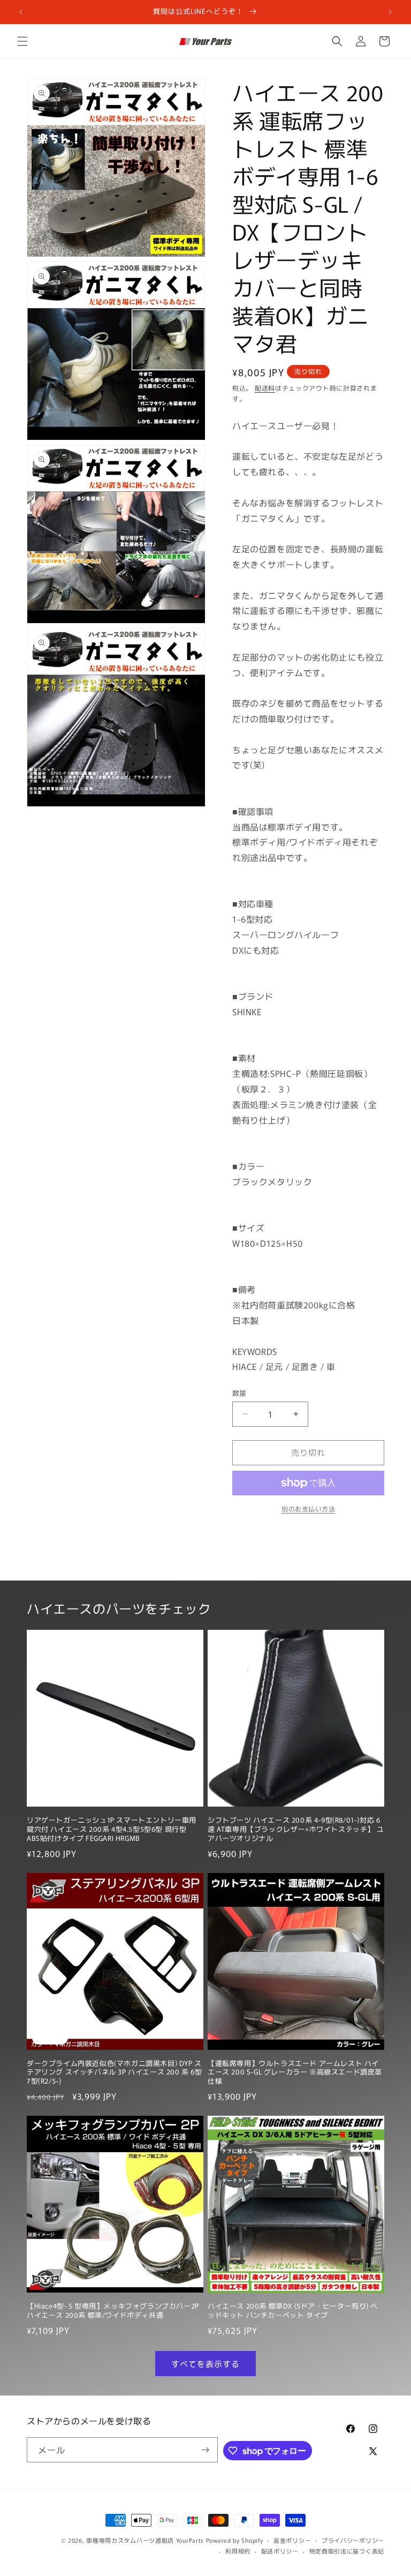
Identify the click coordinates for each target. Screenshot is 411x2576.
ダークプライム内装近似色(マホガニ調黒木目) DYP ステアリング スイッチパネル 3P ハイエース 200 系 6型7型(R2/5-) (115, 2073)
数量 (239, 1393)
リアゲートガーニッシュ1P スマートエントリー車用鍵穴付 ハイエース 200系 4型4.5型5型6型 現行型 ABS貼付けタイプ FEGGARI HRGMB (112, 1829)
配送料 (265, 388)
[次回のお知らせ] (390, 12)
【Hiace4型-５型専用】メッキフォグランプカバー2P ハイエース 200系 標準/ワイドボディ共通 (113, 2311)
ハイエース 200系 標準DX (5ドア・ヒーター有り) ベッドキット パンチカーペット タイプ (293, 2311)
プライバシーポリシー (353, 2540)
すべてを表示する (205, 2364)
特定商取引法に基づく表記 (347, 2551)
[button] (22, 41)
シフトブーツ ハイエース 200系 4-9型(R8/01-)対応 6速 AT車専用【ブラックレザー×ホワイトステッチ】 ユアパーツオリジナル (296, 1829)
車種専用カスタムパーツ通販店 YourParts (145, 2540)
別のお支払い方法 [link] (308, 1508)
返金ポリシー (292, 2540)
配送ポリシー (280, 2551)
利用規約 (238, 2551)
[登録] (205, 2450)
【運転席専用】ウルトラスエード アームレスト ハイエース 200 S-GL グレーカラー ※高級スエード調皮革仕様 (295, 2073)
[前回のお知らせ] (21, 12)
